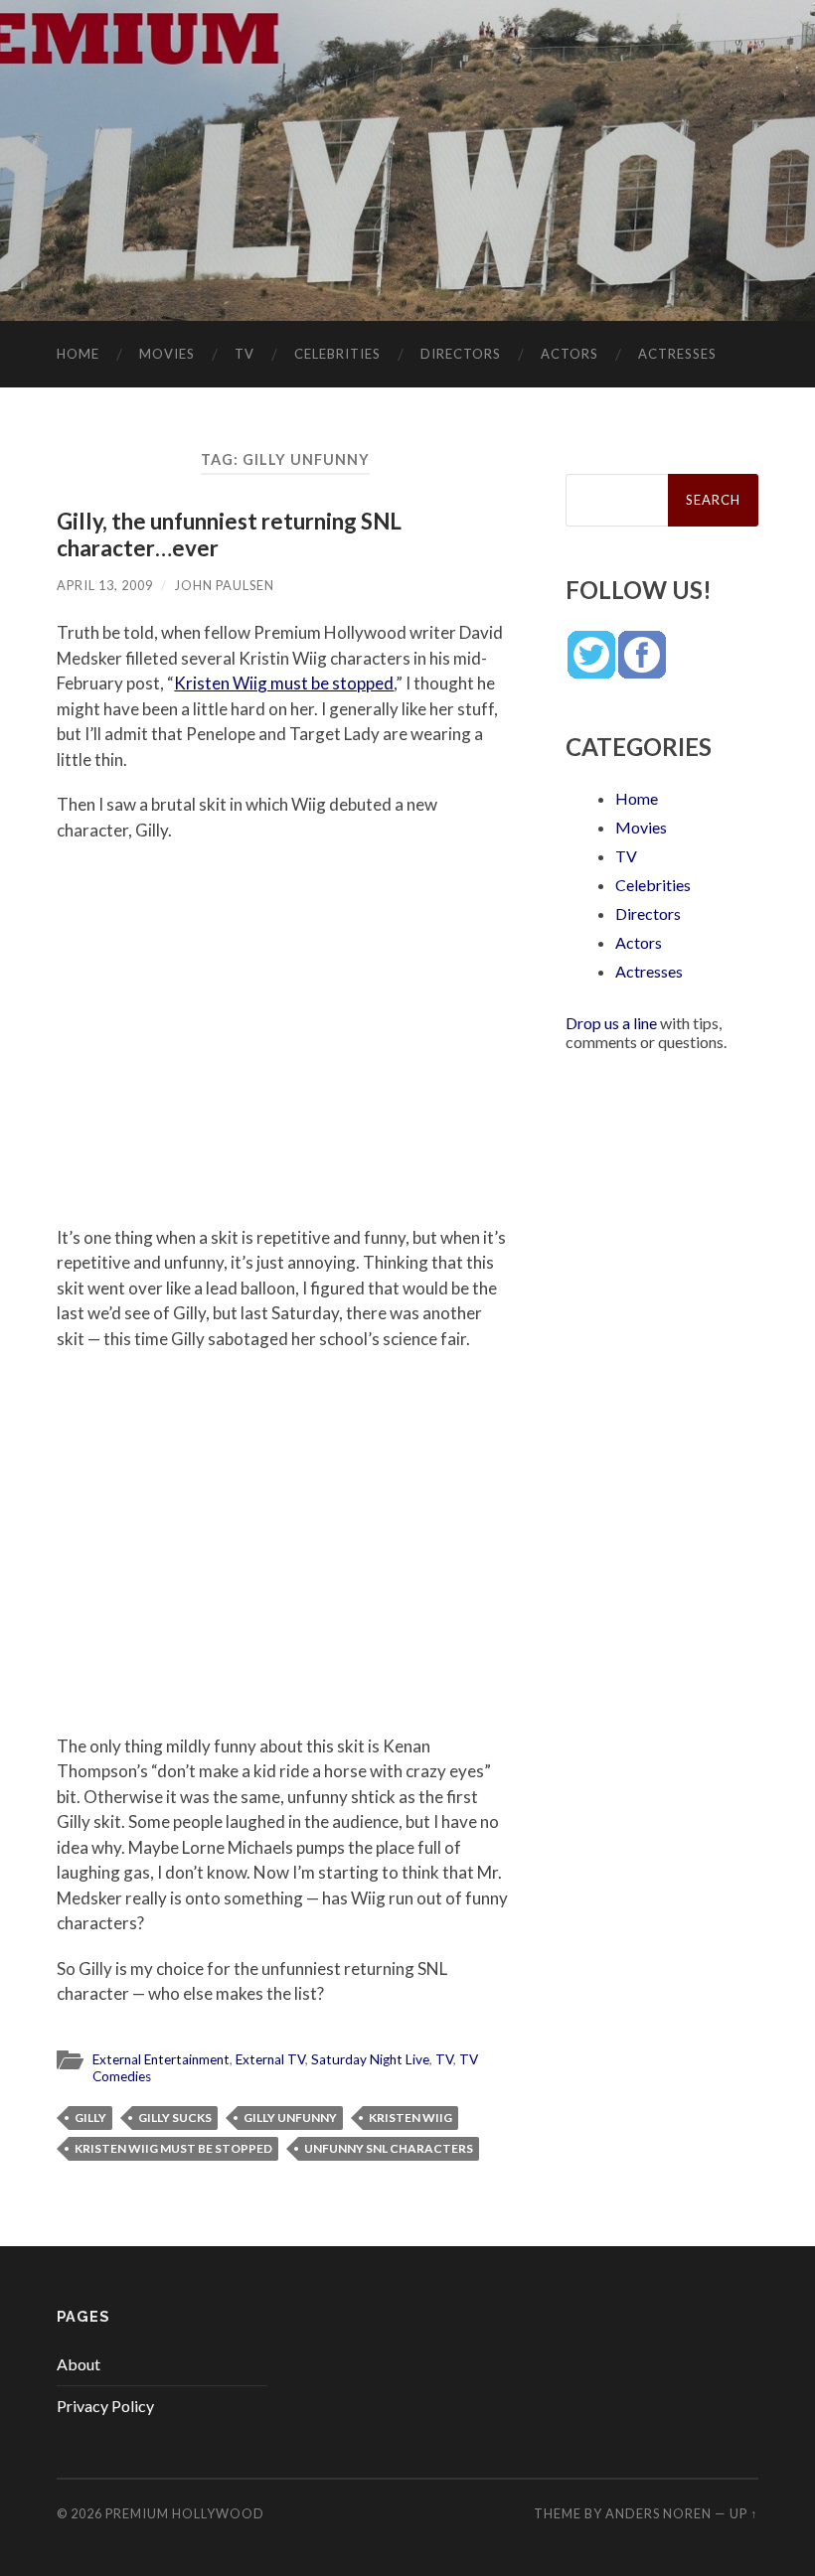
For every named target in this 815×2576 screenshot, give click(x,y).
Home (78, 354)
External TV (270, 2059)
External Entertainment (161, 2059)
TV (244, 354)
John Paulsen (225, 585)
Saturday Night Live (370, 2059)
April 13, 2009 (105, 585)
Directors (461, 354)
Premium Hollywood (185, 2513)
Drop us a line (611, 1023)
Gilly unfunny (290, 2118)
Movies (167, 354)
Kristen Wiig (410, 2118)
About (79, 2364)
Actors (570, 354)
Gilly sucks (175, 2118)
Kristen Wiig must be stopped (284, 683)
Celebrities (337, 354)
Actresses (677, 354)
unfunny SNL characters (389, 2148)
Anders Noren (658, 2513)
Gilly (90, 2118)
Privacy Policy (105, 2406)
